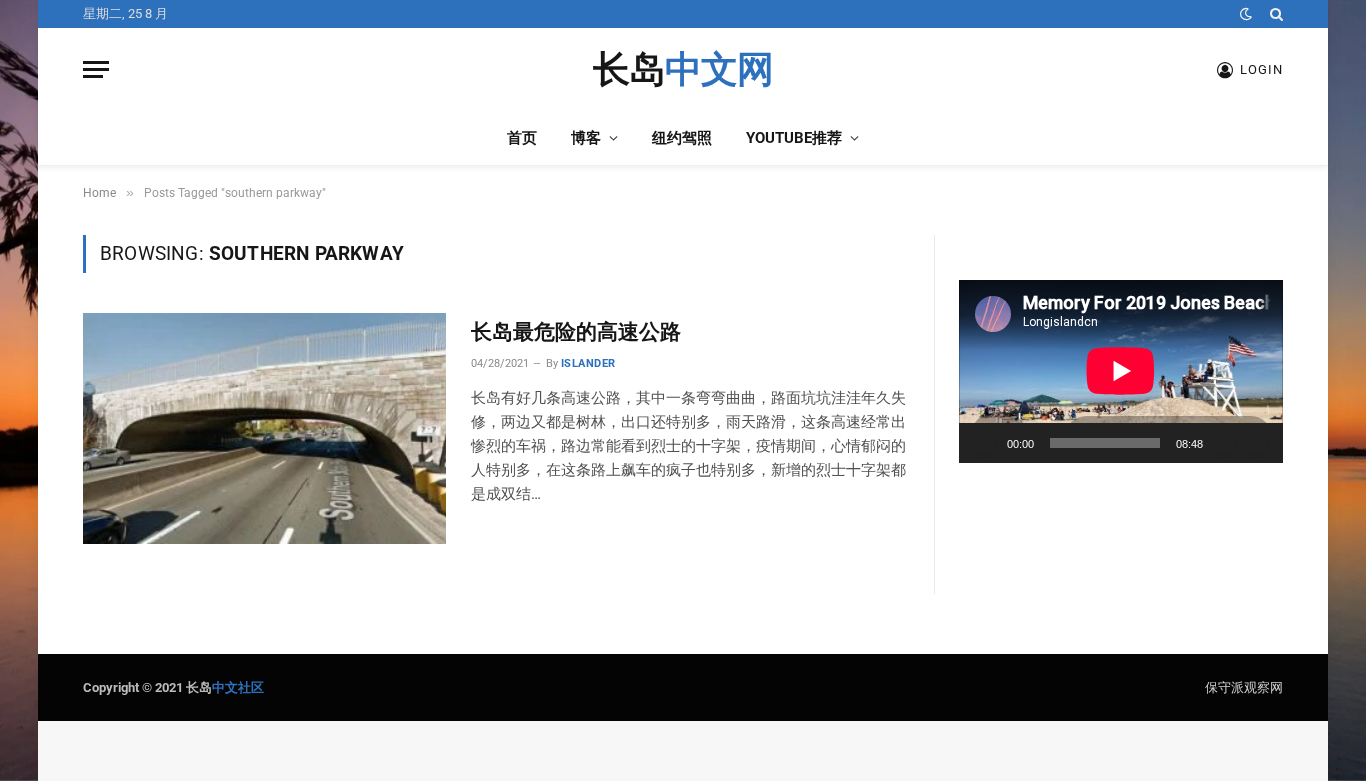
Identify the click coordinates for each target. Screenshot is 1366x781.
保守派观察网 (1244, 687)
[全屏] (1257, 443)
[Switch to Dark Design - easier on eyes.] (1246, 14)
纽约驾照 (682, 138)
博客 (586, 138)
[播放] (985, 443)
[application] (1121, 371)
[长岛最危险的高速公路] (264, 428)
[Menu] (96, 69)
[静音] (1225, 443)
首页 (522, 138)
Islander (588, 363)
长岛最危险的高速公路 (576, 332)
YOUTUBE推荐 (794, 138)
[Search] (1274, 14)
